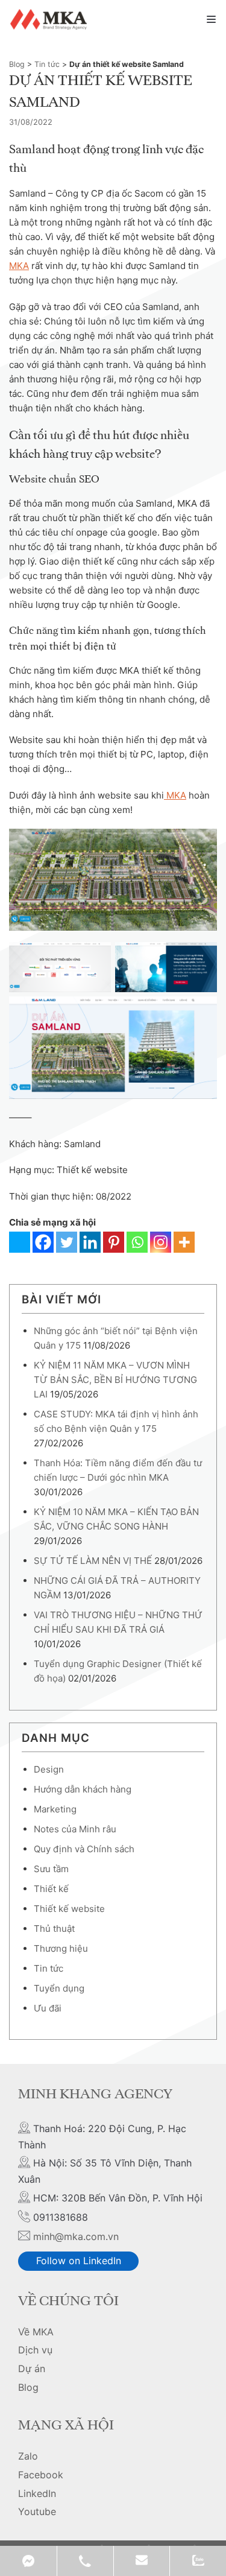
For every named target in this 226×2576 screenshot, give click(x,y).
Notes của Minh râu (75, 1829)
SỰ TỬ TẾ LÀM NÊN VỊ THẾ (93, 1561)
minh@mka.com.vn (76, 2236)
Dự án (32, 2369)
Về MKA (36, 2332)
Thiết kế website (69, 1909)
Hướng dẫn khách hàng (83, 1789)
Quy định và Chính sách (84, 1849)
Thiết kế (51, 1889)
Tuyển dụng (59, 1988)
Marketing (55, 1809)
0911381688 (85, 2561)
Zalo (28, 2456)
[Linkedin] (90, 1242)
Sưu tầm (51, 1869)
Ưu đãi (48, 2008)
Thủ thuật (54, 1929)
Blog (17, 64)
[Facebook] (43, 1242)
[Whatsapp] (137, 1242)
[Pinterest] (114, 1242)
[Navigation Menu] (211, 19)
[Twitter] (67, 1242)
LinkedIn (37, 2493)
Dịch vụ (35, 2350)
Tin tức (47, 64)
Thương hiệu (61, 1948)
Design (49, 1769)
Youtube (37, 2511)
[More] (184, 1242)
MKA (19, 266)
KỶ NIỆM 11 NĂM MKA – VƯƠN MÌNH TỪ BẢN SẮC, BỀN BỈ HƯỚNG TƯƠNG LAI (115, 1380)
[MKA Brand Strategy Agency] (50, 19)
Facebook (41, 2475)
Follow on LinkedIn (79, 2261)
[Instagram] (161, 1242)
